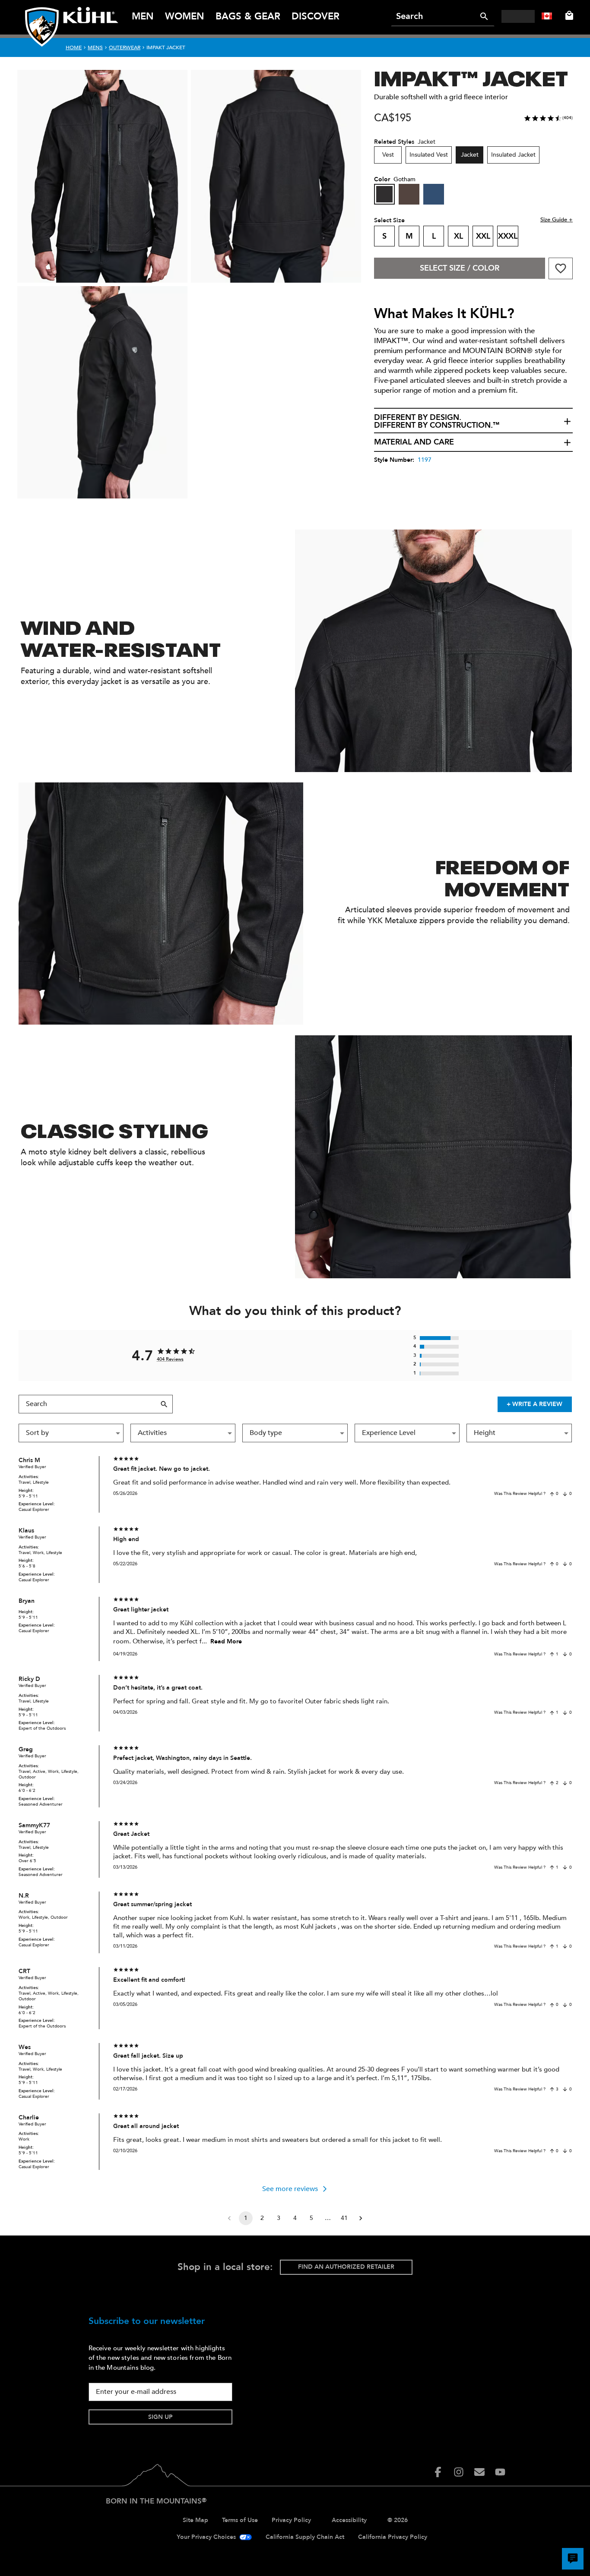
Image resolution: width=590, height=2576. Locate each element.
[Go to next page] (361, 2218)
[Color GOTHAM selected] (384, 194)
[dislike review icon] (565, 1494)
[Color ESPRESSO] (409, 194)
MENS (95, 47)
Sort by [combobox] (37, 1433)
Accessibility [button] (349, 2520)
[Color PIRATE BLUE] (434, 194)
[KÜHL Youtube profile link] (500, 2472)
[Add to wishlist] (561, 268)
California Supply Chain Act (305, 2537)
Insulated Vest (429, 155)
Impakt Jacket (166, 47)
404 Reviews (170, 1359)
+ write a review (534, 1404)
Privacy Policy (291, 2520)
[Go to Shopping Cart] (568, 16)
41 (344, 2218)
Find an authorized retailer (346, 2267)
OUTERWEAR (125, 47)
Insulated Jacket (513, 155)
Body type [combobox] (266, 1433)
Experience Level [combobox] (389, 1433)
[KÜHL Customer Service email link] (479, 2472)
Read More (226, 1641)
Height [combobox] (485, 1433)
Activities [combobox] (152, 1433)
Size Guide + (557, 220)
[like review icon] (552, 1494)
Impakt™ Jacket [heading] (471, 77)
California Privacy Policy (393, 2537)
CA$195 (393, 118)
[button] (473, 422)
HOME (74, 47)
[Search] (484, 16)
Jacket (470, 155)
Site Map (195, 2520)
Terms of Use (240, 2520)
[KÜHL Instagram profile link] (459, 2472)
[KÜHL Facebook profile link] (438, 2472)
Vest (388, 155)
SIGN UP (160, 2417)
